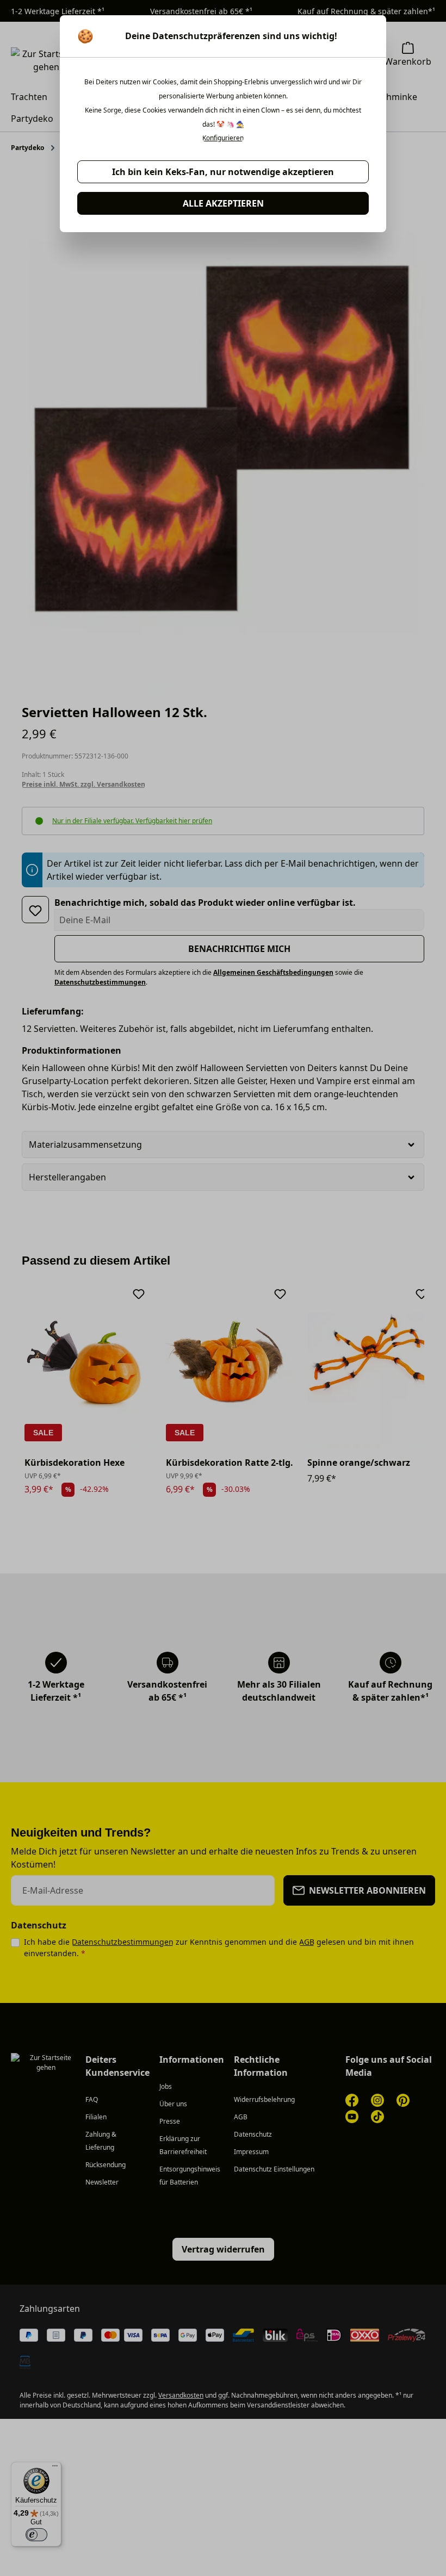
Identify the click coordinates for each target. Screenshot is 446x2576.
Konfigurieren (223, 138)
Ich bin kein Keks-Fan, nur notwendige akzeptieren (223, 172)
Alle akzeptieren (223, 203)
